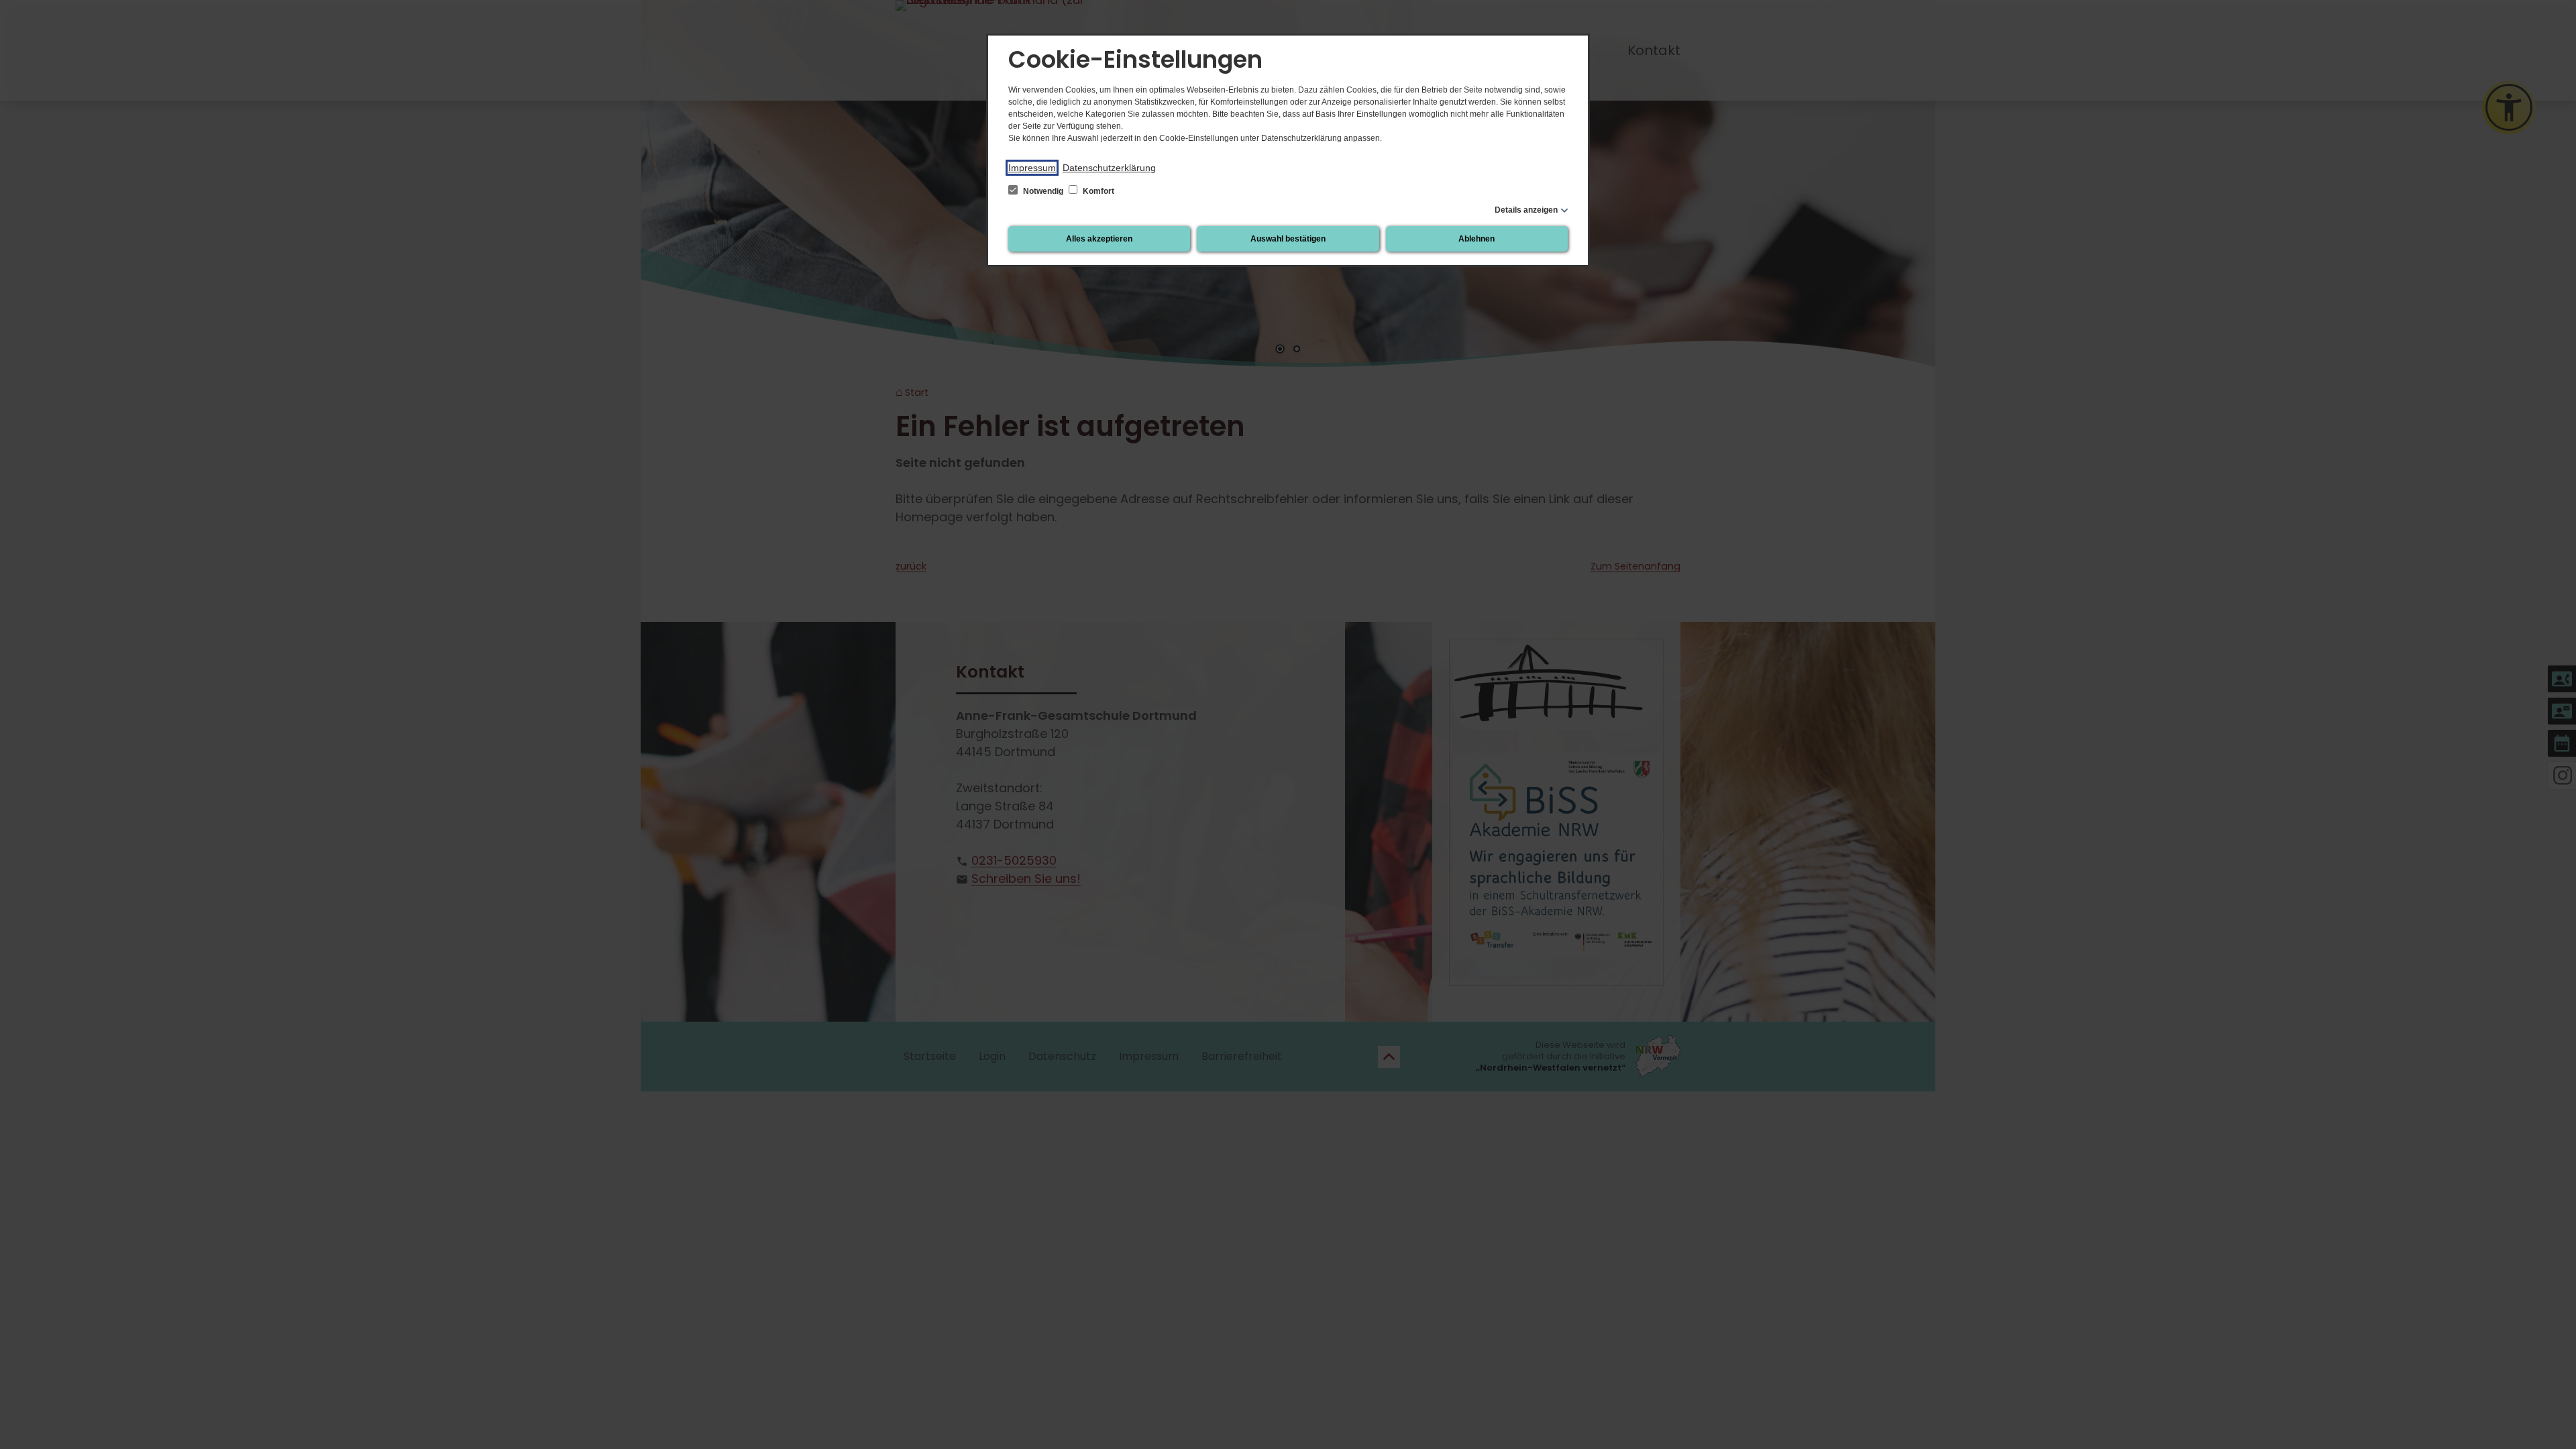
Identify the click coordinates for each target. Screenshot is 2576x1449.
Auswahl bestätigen (1288, 239)
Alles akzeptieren (1099, 239)
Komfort (1097, 191)
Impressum (1032, 168)
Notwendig (1043, 191)
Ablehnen (1477, 239)
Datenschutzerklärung (1109, 168)
